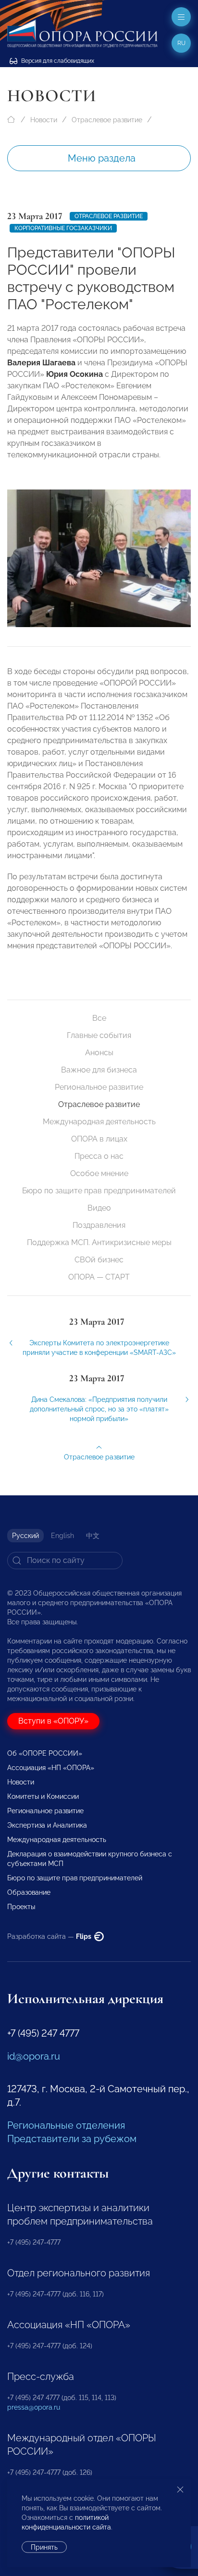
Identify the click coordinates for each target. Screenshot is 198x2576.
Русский (25, 1536)
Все (99, 1018)
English (62, 1536)
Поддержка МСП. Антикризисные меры (99, 1242)
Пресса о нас (99, 1156)
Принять (44, 2547)
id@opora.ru (34, 2056)
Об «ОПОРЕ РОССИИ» (45, 1753)
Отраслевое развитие (107, 120)
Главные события (99, 1035)
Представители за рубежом (72, 2139)
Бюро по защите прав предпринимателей (99, 1191)
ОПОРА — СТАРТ (99, 1277)
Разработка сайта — (50, 1936)
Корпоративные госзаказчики (63, 228)
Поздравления (99, 1225)
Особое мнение (99, 1173)
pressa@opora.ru (34, 2407)
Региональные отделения (66, 2125)
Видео (99, 1208)
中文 (93, 1536)
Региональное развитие (99, 1087)
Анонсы (99, 1053)
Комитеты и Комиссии (43, 1796)
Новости (44, 120)
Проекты (21, 1907)
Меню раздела (102, 158)
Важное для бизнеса (99, 1070)
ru (181, 43)
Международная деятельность (99, 1122)
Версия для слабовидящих (57, 61)
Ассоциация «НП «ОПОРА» (51, 1768)
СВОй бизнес (99, 1260)
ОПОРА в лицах (99, 1139)
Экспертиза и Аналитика (47, 1825)
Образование (29, 1892)
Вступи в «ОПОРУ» (53, 1721)
